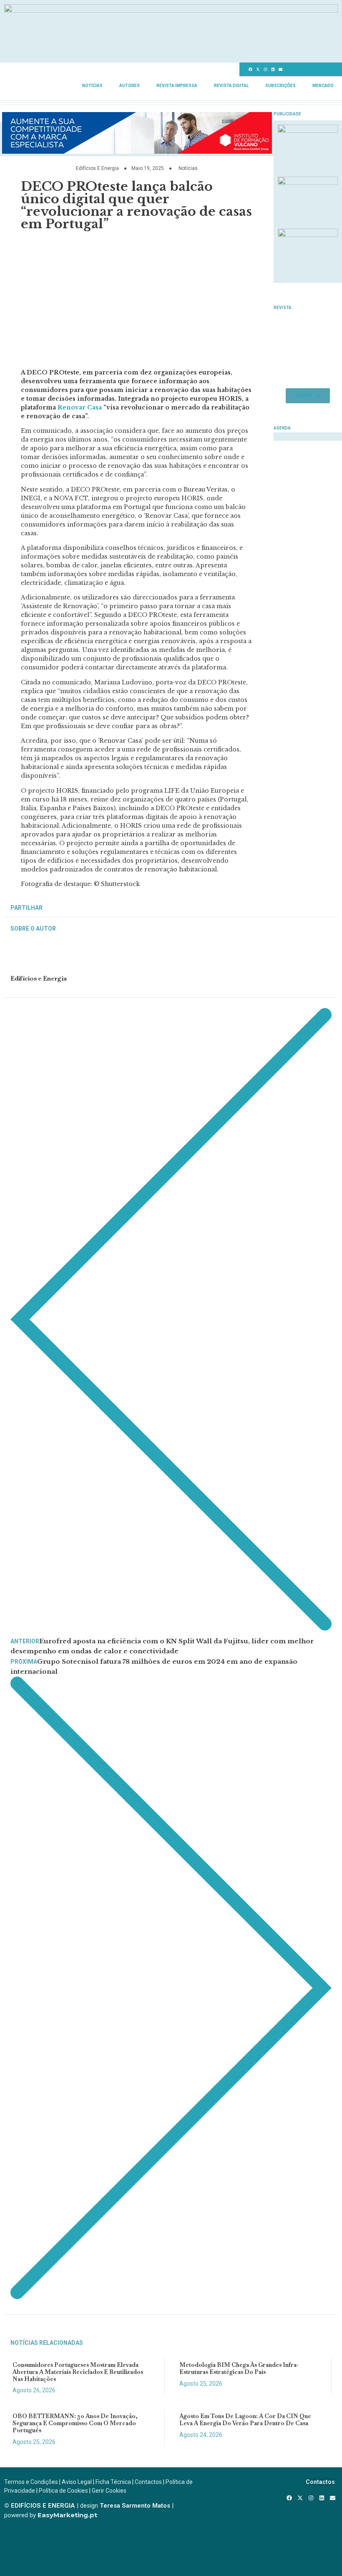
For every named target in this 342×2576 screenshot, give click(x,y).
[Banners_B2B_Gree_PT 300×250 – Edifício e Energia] (308, 235)
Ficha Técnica (113, 2482)
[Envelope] (281, 70)
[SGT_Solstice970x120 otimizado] (171, 10)
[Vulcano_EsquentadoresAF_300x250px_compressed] (308, 130)
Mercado (323, 86)
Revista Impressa (177, 86)
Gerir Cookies (109, 2491)
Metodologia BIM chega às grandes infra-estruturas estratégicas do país (239, 2368)
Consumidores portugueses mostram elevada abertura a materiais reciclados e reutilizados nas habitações (78, 2372)
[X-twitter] (258, 70)
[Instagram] (266, 70)
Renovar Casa (80, 407)
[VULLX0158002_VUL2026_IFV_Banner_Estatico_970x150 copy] (137, 151)
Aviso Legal (77, 2482)
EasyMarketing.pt (67, 2515)
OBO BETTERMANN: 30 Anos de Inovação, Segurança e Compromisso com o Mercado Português (75, 2423)
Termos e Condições (31, 2482)
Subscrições (280, 86)
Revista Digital (231, 86)
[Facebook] (251, 70)
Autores (130, 86)
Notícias (92, 86)
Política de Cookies (63, 2491)
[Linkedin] (273, 70)
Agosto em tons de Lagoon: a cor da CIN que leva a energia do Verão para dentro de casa (245, 2420)
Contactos (148, 2482)
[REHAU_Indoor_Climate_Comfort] (308, 182)
